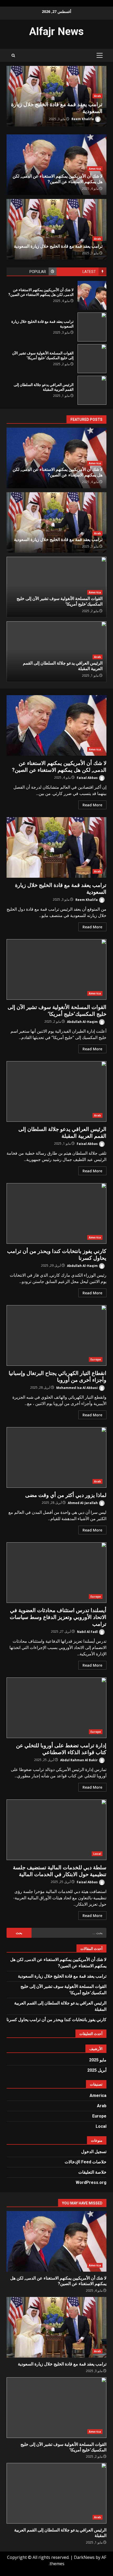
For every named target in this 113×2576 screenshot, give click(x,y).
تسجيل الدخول (94, 2152)
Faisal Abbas (88, 777)
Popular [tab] (38, 272)
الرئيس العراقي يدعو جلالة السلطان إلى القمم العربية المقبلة (92, 390)
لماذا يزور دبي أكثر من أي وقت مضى (56, 1457)
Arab (97, 239)
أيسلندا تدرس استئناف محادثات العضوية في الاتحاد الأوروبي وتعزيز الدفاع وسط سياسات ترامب (56, 1573)
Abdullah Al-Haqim (35, 119)
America (52, 96)
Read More (92, 805)
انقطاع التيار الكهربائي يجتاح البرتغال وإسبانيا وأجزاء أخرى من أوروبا (56, 1335)
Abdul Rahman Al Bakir (79, 1760)
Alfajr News (56, 31)
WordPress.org (91, 2182)
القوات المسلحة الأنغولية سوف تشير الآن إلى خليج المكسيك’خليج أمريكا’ (92, 359)
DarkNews (84, 2557)
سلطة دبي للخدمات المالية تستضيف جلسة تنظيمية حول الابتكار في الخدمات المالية (56, 1830)
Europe (96, 1359)
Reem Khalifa (87, 899)
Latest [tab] (89, 272)
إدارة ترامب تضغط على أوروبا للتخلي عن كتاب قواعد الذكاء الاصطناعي (56, 1708)
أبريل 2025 (97, 2070)
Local (97, 1854)
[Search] (13, 55)
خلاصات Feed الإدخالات (86, 2162)
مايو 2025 (98, 2060)
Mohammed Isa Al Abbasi (77, 1387)
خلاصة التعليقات (92, 2172)
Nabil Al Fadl (88, 1631)
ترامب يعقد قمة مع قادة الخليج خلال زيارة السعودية (92, 327)
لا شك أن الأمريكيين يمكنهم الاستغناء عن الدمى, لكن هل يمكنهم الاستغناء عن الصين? (92, 295)
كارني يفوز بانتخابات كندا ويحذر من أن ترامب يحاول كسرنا (56, 1213)
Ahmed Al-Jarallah (83, 1503)
